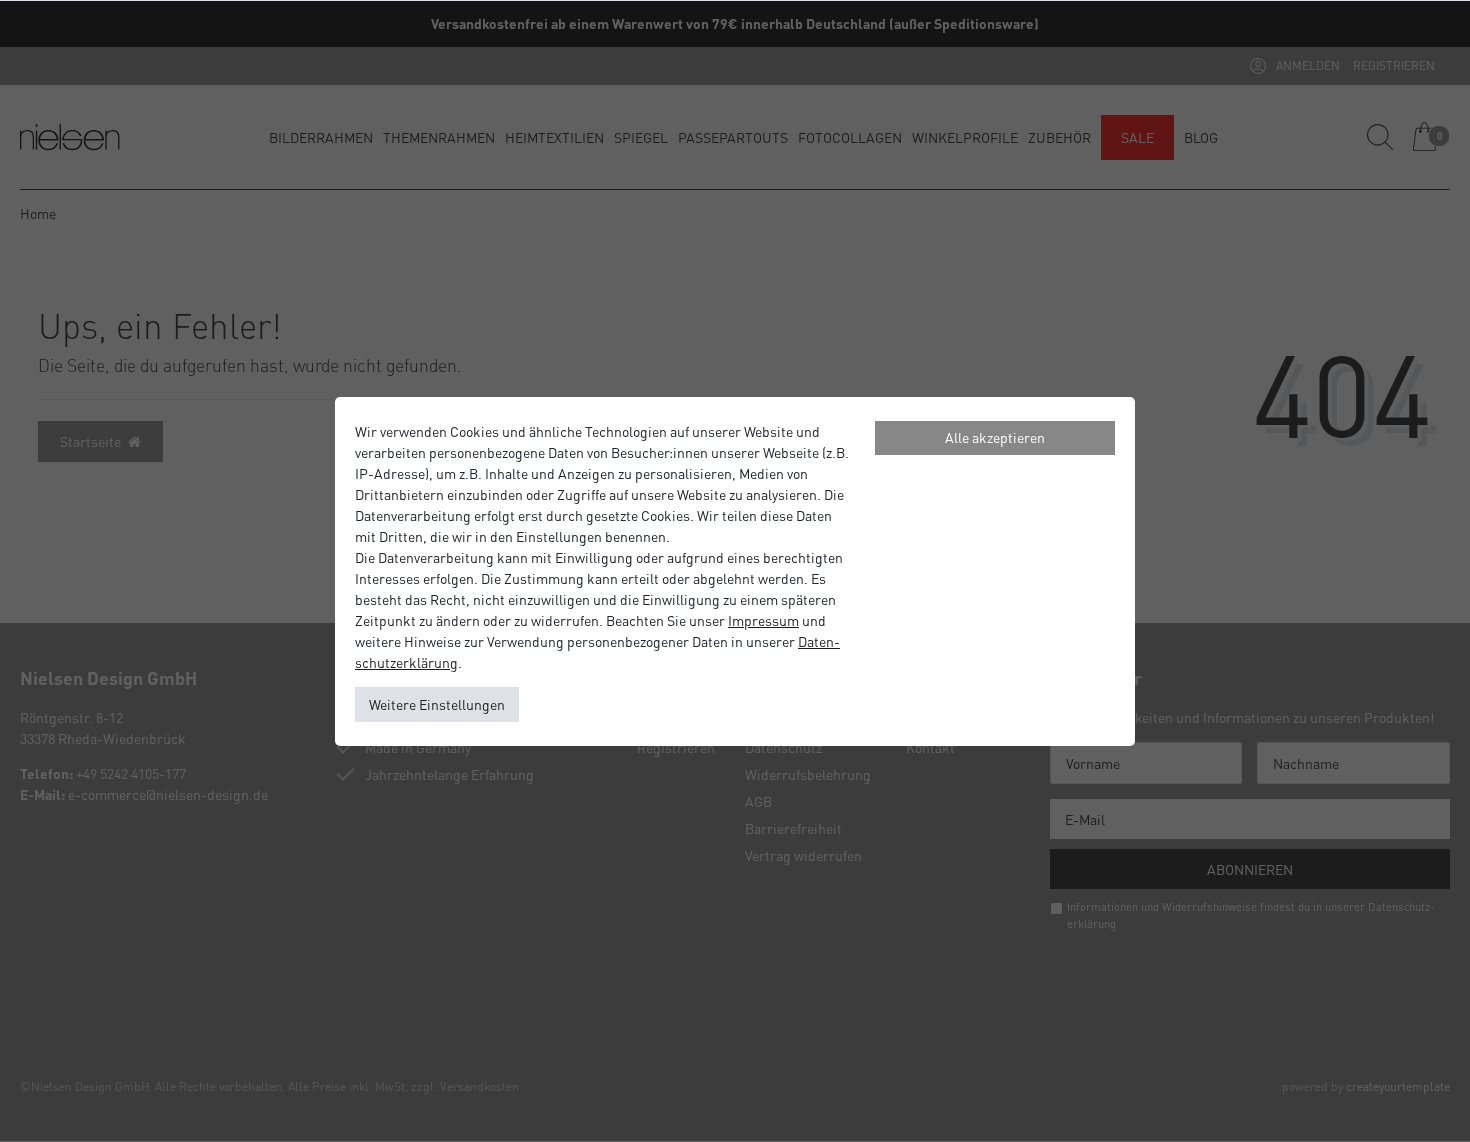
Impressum (763, 620)
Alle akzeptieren (995, 437)
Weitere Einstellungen (437, 704)
